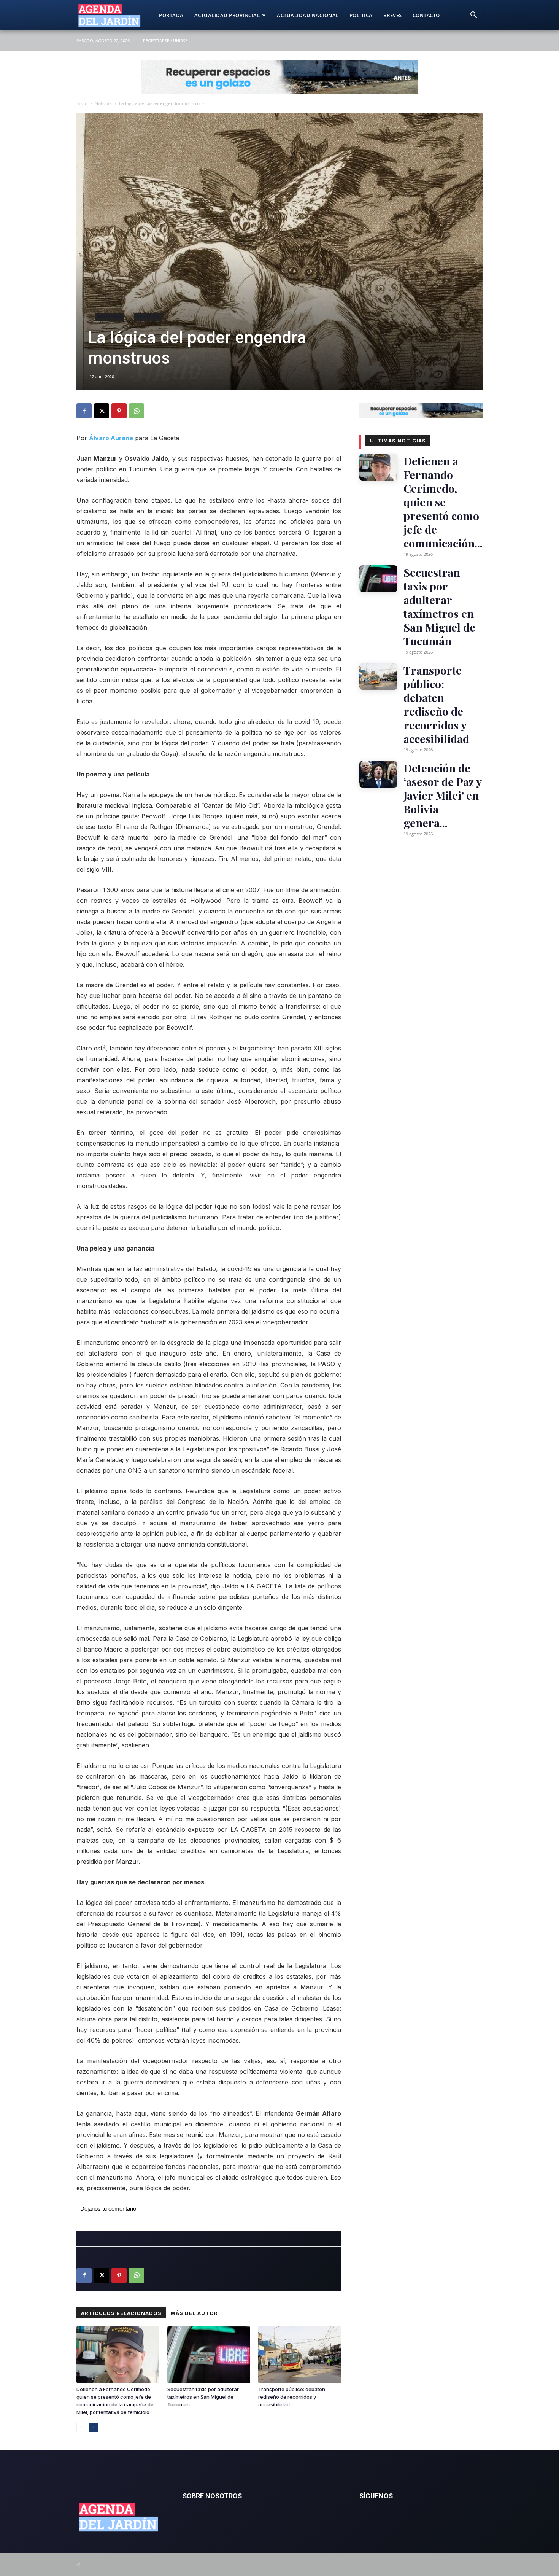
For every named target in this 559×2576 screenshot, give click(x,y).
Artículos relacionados (121, 2313)
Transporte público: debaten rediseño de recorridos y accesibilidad (292, 2397)
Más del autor (194, 2313)
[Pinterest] (119, 411)
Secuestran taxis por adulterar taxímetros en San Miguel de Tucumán (203, 2397)
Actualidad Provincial (227, 15)
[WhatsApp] (137, 411)
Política (361, 15)
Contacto (426, 15)
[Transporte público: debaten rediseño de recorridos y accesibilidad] (300, 2355)
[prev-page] (81, 2427)
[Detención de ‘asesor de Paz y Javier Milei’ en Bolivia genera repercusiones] (378, 774)
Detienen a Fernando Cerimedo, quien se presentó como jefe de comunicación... (443, 502)
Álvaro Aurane (111, 438)
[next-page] (93, 2427)
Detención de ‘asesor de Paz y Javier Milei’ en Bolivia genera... (442, 795)
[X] (102, 411)
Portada (171, 15)
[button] (473, 16)
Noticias (103, 103)
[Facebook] (84, 411)
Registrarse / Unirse (165, 41)
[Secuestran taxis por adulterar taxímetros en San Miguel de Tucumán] (209, 2355)
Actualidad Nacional (308, 15)
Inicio (82, 103)
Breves (393, 15)
